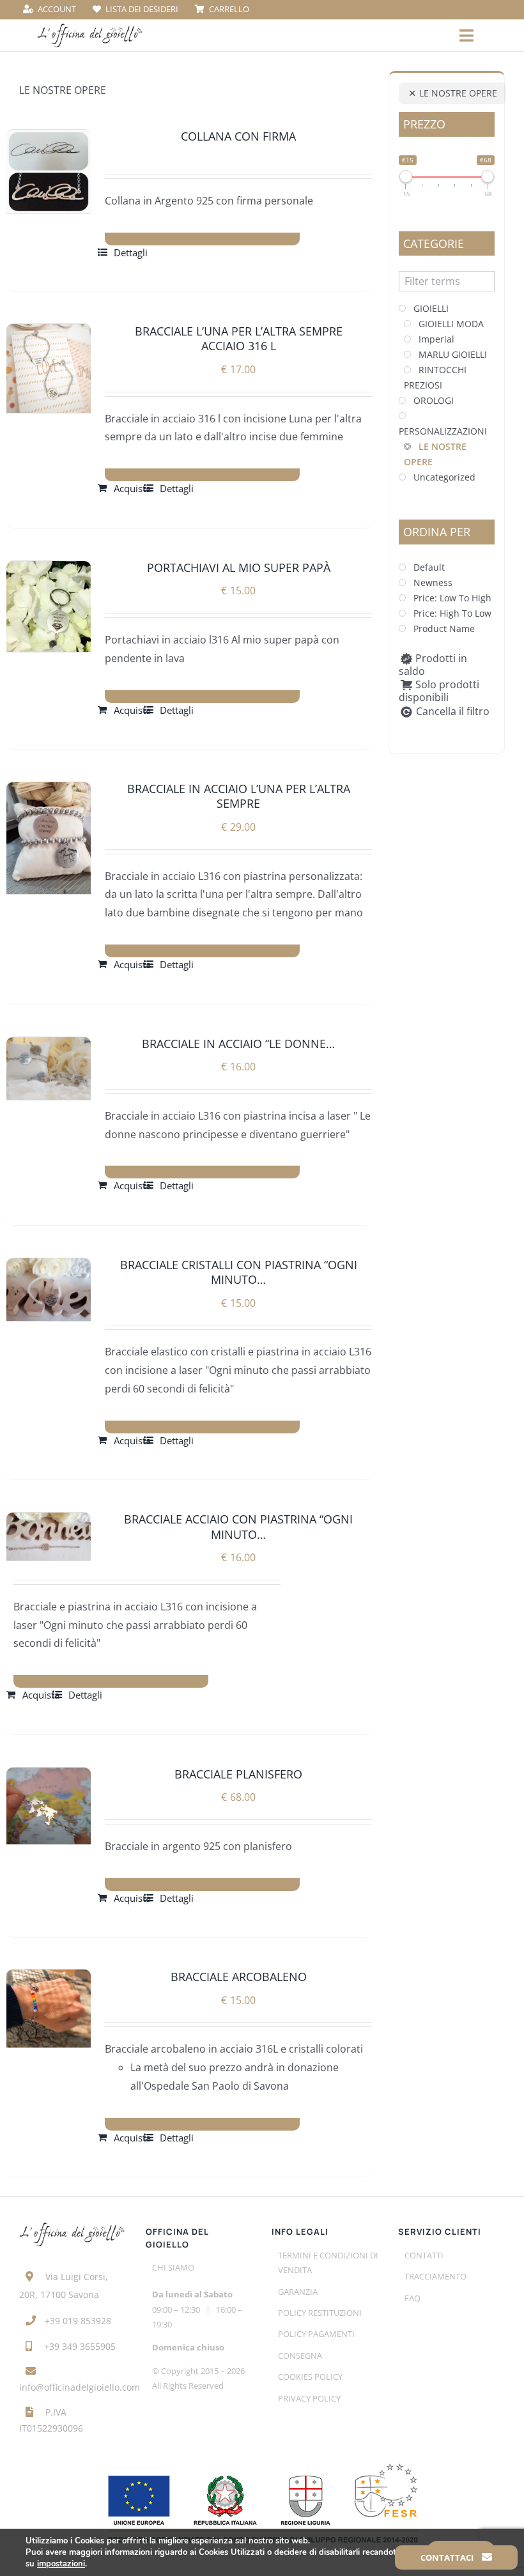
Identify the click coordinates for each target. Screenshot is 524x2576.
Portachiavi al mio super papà (239, 567)
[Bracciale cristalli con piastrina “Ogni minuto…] (49, 1290)
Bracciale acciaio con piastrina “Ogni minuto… (238, 1526)
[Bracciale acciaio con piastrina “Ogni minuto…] (49, 1536)
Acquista (132, 488)
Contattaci (448, 2557)
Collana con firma (238, 136)
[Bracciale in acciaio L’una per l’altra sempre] (49, 838)
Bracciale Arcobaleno (239, 1977)
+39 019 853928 (78, 2321)
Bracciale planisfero (238, 1774)
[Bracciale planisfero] (49, 1806)
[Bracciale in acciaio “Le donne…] (49, 1069)
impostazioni (61, 2564)
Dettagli (131, 252)
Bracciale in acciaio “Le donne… (238, 1044)
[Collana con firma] (49, 172)
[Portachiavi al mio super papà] (49, 606)
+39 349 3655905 (80, 2346)
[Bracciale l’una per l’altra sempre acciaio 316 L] (49, 368)
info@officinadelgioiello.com (80, 2387)
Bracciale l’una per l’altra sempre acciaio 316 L (239, 338)
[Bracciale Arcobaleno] (49, 2009)
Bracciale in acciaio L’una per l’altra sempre (239, 796)
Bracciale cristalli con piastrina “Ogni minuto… (239, 1272)
